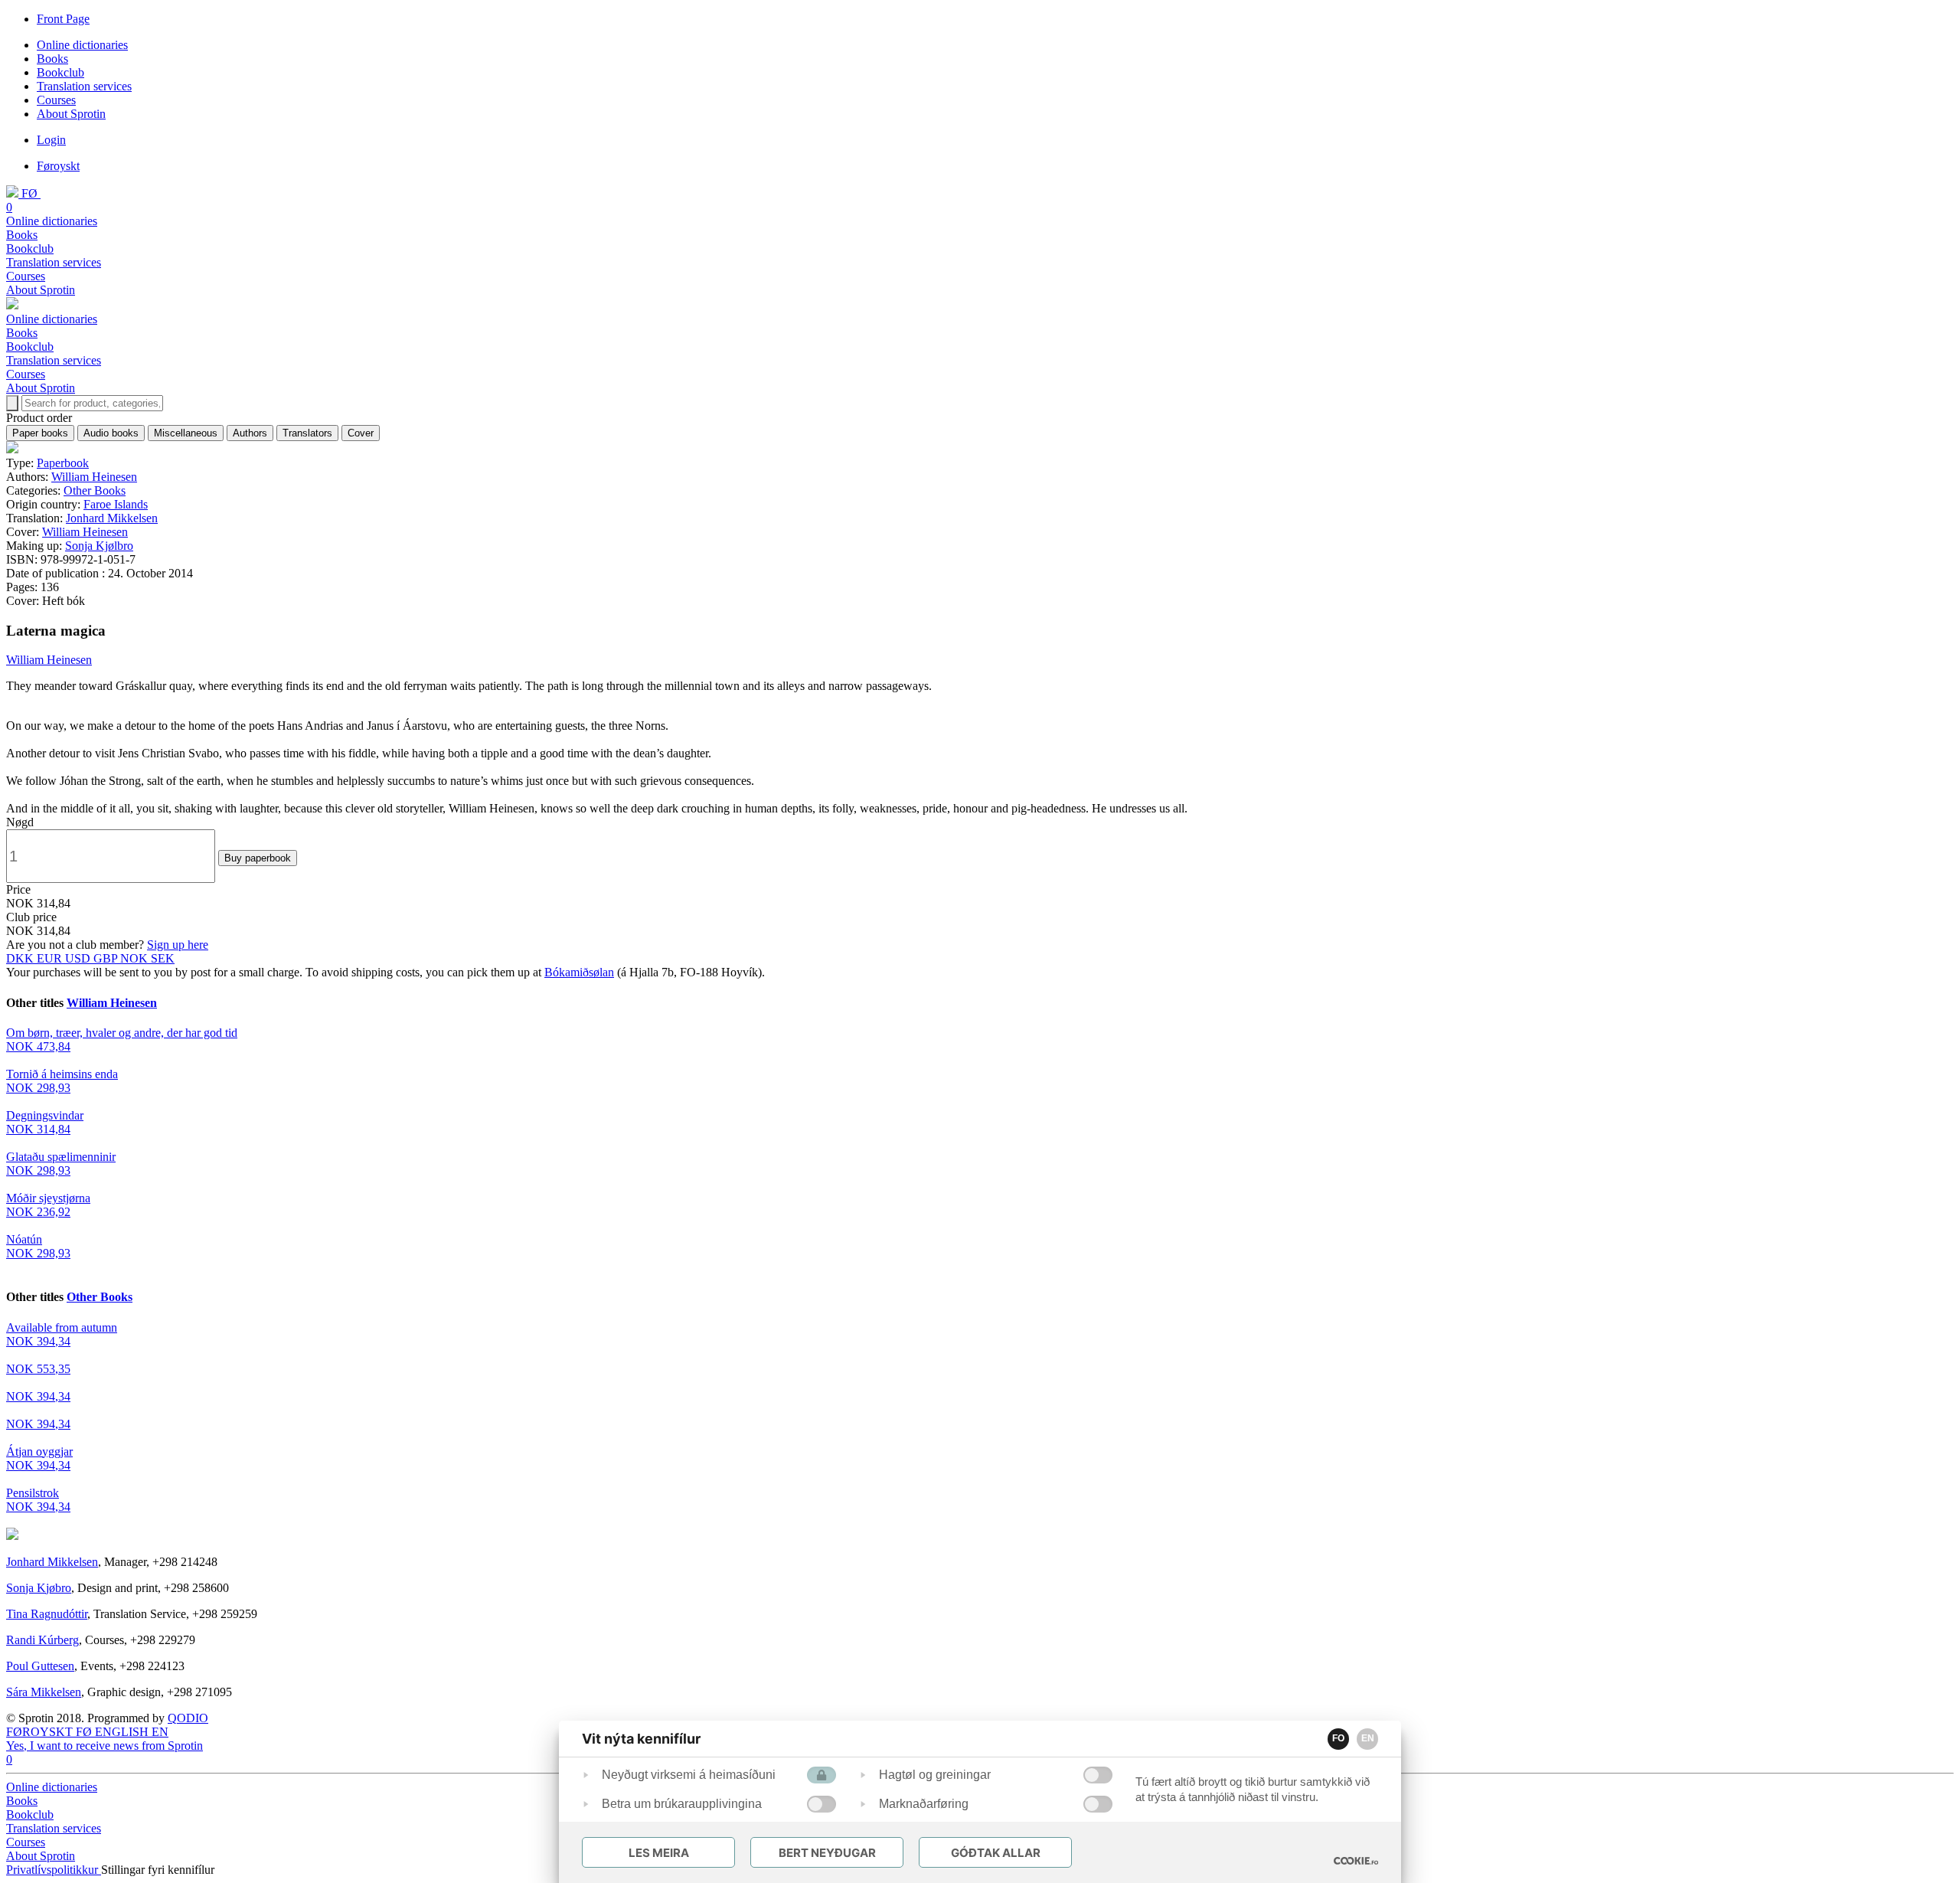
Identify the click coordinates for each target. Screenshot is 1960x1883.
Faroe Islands (116, 504)
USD (79, 958)
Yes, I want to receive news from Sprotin (105, 1746)
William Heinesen (94, 477)
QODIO (188, 1718)
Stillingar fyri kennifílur (158, 1870)
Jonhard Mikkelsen (112, 518)
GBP (107, 958)
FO (1338, 1738)
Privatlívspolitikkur (54, 1870)
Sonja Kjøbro (39, 1588)
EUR (51, 958)
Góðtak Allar (996, 1853)
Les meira (659, 1853)
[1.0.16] (1356, 1861)
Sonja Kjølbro (99, 546)
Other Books (95, 490)
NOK (136, 958)
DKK (21, 958)
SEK (163, 958)
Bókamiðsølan (579, 972)
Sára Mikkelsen (44, 1692)
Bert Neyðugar (827, 1853)
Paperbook (63, 463)
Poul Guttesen (40, 1666)
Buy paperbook (258, 858)
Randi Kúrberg (42, 1640)
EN (1368, 1738)
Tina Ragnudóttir (47, 1614)
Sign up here (178, 945)
